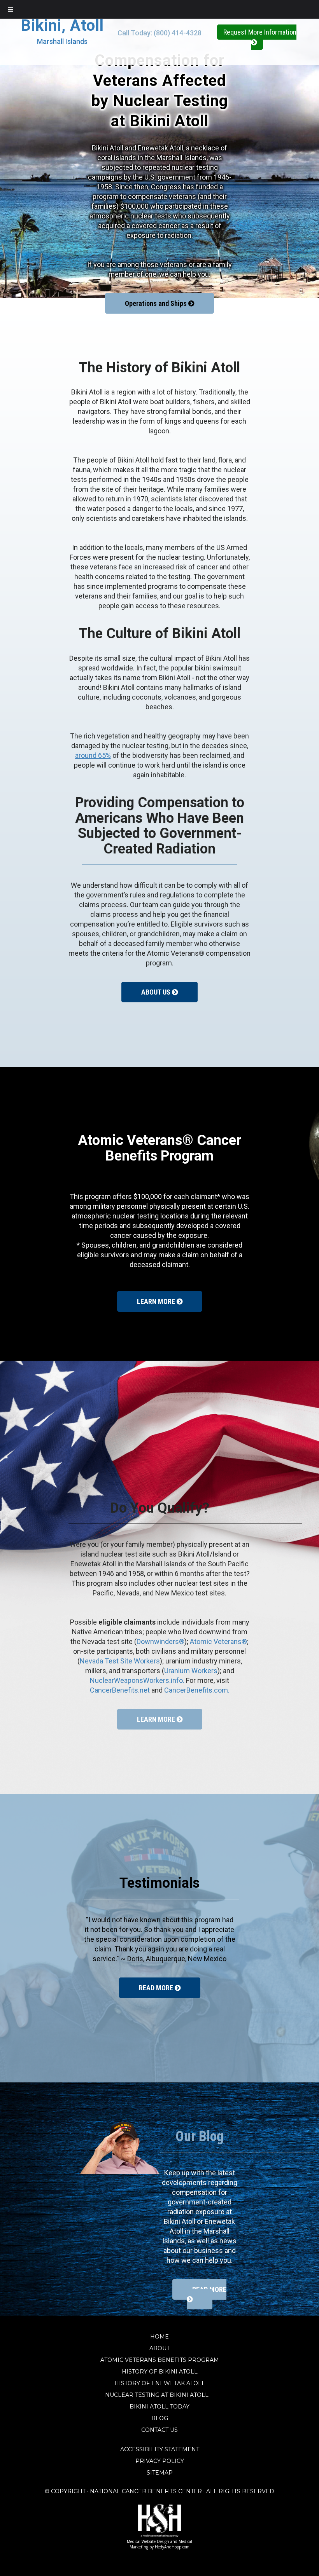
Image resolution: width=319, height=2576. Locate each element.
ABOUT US (157, 992)
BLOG (160, 2418)
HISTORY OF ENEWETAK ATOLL (160, 2383)
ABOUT (159, 2348)
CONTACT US (159, 2430)
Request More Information (260, 32)
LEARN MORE (157, 1301)
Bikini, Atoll (62, 25)
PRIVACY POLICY (160, 2461)
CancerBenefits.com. (197, 1690)
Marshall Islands (62, 41)
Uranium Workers (191, 1671)
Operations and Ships (157, 303)
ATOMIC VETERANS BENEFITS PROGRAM (160, 2360)
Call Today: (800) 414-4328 (159, 33)
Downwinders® (160, 1641)
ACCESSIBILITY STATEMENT (160, 2449)
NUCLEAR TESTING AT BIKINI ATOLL (159, 2395)
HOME (159, 2337)
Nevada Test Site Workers (120, 1661)
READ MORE (157, 1988)
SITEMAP (160, 2473)
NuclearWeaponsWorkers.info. (137, 1680)
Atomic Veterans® (218, 1641)
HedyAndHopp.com (172, 2547)
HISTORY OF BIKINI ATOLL (160, 2372)
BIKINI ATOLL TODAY (159, 2407)
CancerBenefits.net (120, 1690)
